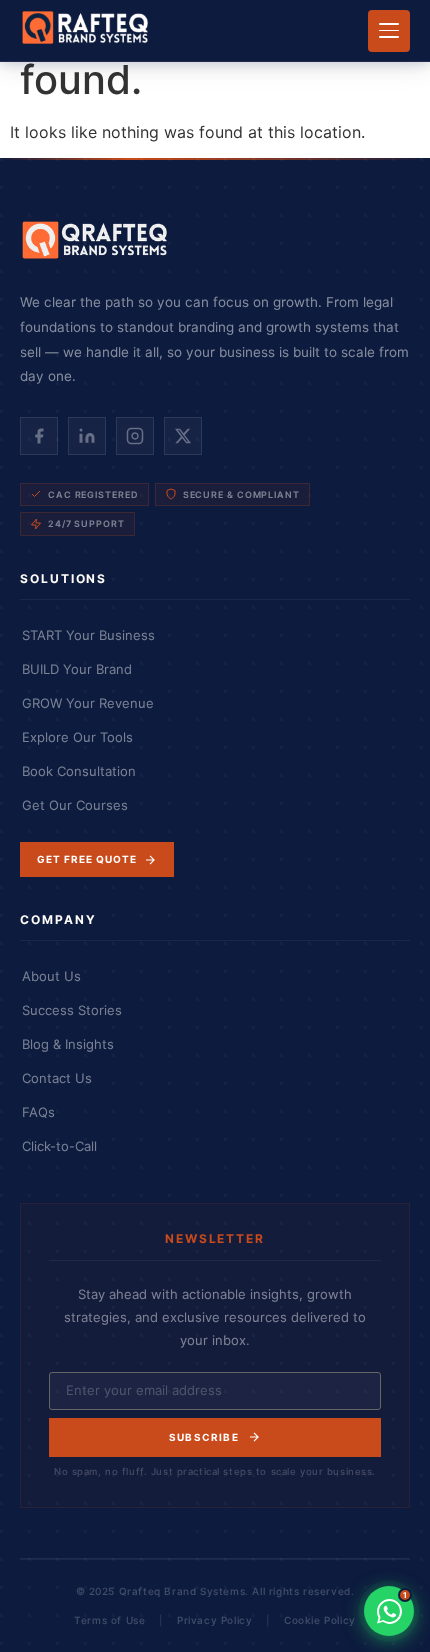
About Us (51, 976)
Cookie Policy (320, 1620)
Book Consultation (79, 771)
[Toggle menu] (389, 31)
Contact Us (57, 1078)
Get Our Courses (75, 805)
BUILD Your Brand (77, 669)
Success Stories (72, 1010)
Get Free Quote (87, 859)
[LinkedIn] (87, 436)
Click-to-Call (59, 1146)
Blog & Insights (68, 1044)
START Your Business (88, 635)
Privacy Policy (214, 1620)
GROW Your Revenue (88, 703)
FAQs (38, 1112)
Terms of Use (109, 1620)
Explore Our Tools (77, 737)
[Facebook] (39, 436)
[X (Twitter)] (183, 436)
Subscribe (204, 1437)
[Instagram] (135, 436)
